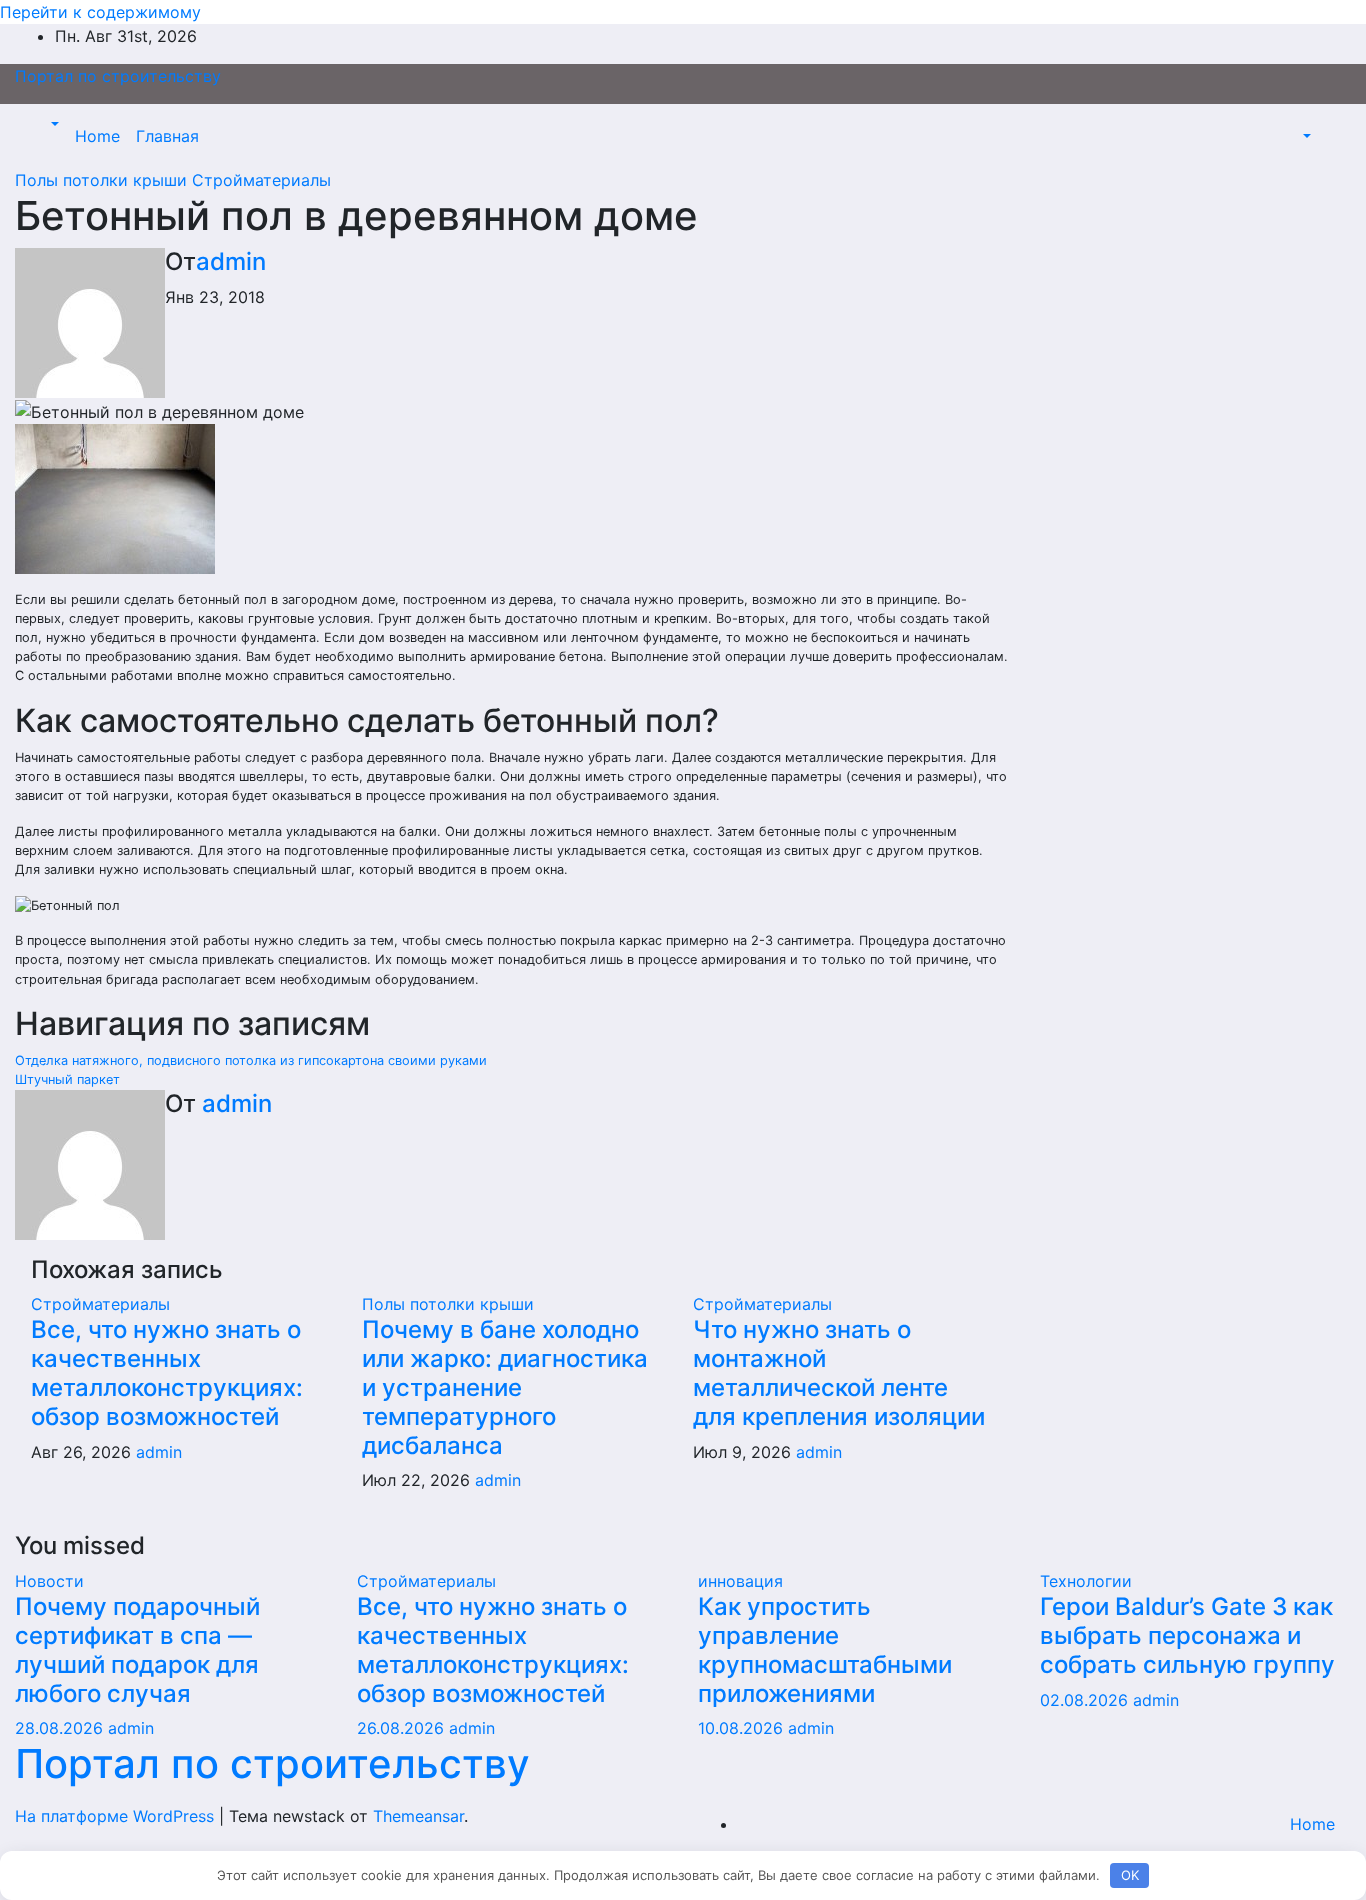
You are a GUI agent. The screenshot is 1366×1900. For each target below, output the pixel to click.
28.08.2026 (61, 1728)
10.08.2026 (743, 1728)
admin (231, 261)
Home (97, 136)
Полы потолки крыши (103, 180)
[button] (53, 124)
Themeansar (418, 1816)
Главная (167, 136)
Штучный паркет (67, 1079)
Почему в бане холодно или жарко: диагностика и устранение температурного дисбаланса (505, 1387)
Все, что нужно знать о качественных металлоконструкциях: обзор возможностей (167, 1372)
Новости (49, 1581)
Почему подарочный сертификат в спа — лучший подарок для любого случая (137, 1649)
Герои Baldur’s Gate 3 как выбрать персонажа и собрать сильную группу (1187, 1635)
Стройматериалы (261, 180)
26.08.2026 (403, 1728)
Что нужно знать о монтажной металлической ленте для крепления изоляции (839, 1372)
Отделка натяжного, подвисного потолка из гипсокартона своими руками (251, 1060)
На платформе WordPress (117, 1816)
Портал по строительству (118, 76)
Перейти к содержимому (100, 12)
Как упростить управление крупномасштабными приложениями (825, 1649)
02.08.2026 (1086, 1700)
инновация (740, 1581)
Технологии (1086, 1581)
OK (1130, 1875)
